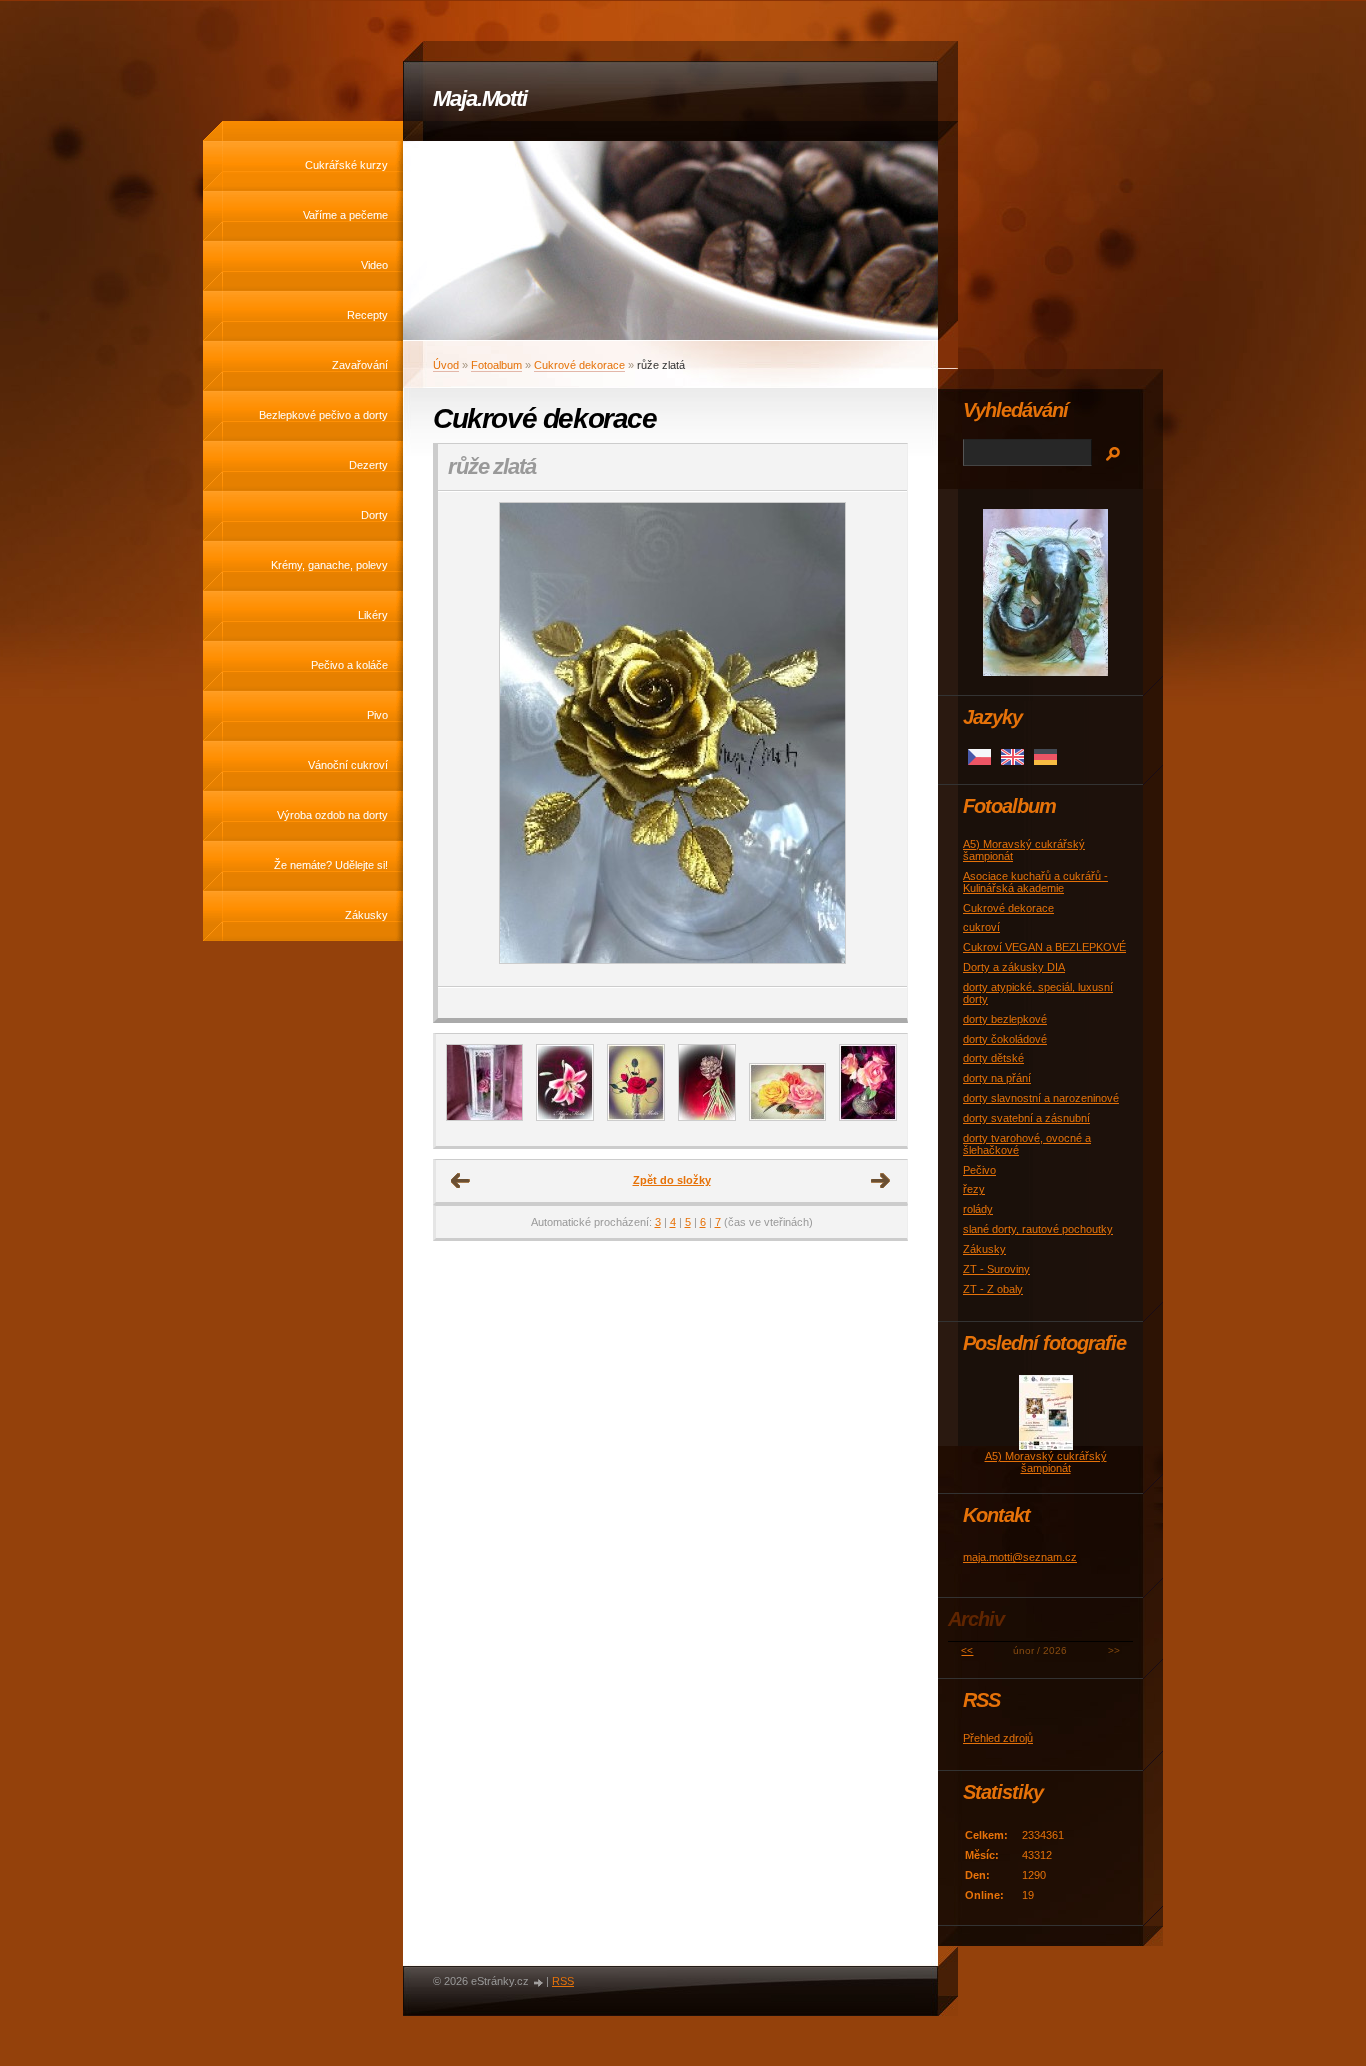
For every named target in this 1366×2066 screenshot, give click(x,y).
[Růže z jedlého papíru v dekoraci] (484, 1117)
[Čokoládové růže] (787, 1117)
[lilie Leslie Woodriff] (565, 1117)
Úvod (446, 365)
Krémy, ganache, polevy (329, 565)
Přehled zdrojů (998, 1738)
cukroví (981, 927)
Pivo (377, 715)
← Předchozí (461, 1181)
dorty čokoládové (1005, 1039)
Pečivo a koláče (349, 665)
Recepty (367, 315)
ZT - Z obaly (993, 1289)
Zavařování (360, 365)
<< (967, 1650)
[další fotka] (874, 739)
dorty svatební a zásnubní (1026, 1118)
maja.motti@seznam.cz (1020, 1557)
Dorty (374, 515)
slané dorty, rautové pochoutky (1038, 1229)
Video (374, 265)
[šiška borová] (707, 1117)
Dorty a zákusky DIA (1014, 967)
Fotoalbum (496, 365)
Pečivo (979, 1170)
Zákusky (366, 915)
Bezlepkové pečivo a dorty (323, 415)
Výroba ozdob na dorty (332, 815)
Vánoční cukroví (348, 765)
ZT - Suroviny (996, 1269)
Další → (881, 1181)
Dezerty (368, 465)
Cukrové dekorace (579, 365)
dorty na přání (997, 1078)
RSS (563, 1981)
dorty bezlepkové (1005, 1019)
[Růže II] (868, 1117)
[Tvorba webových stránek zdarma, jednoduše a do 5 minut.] (539, 1982)
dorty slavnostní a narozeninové (1041, 1098)
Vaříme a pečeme (345, 215)
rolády (978, 1209)
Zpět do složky (672, 1180)
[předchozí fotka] (470, 739)
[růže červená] (636, 1117)
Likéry (373, 615)
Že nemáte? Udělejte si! (331, 865)
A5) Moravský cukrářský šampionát (1046, 1462)
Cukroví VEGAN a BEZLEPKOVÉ (1044, 947)
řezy (974, 1189)
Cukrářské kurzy (346, 165)
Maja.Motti (480, 98)
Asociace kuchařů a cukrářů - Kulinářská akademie (1035, 882)
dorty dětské (993, 1058)
